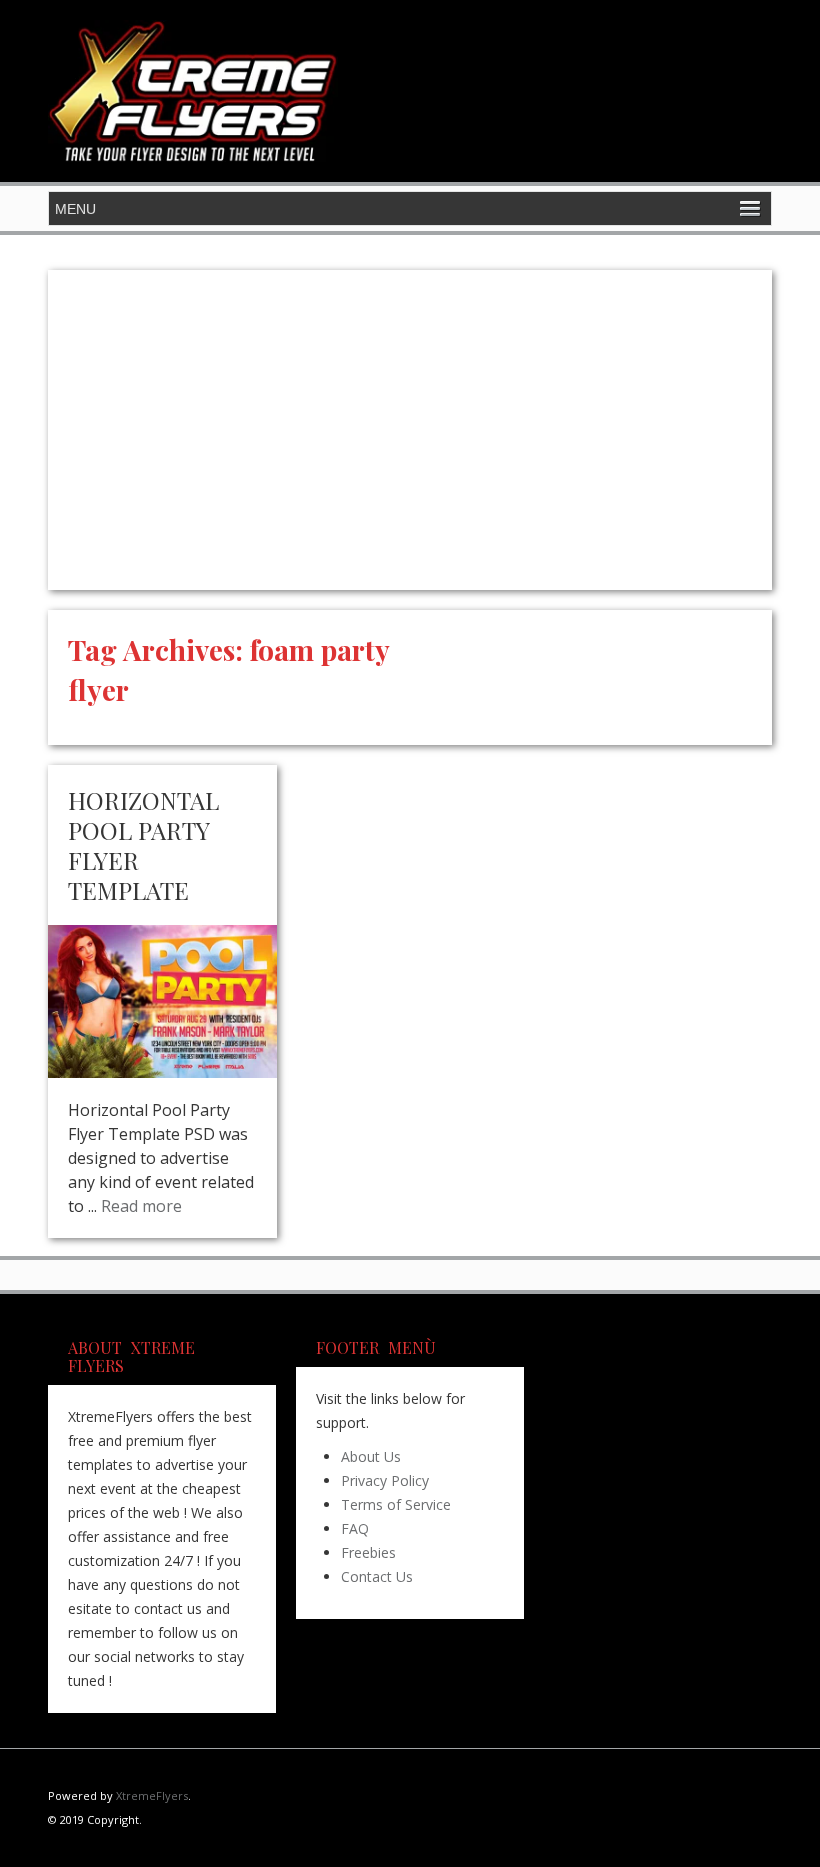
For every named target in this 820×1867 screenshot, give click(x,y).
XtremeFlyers (152, 1795)
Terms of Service (396, 1504)
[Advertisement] (410, 430)
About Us (371, 1456)
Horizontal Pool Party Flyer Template (143, 845)
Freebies (368, 1552)
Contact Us (377, 1576)
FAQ (355, 1528)
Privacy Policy (385, 1480)
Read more (141, 1206)
